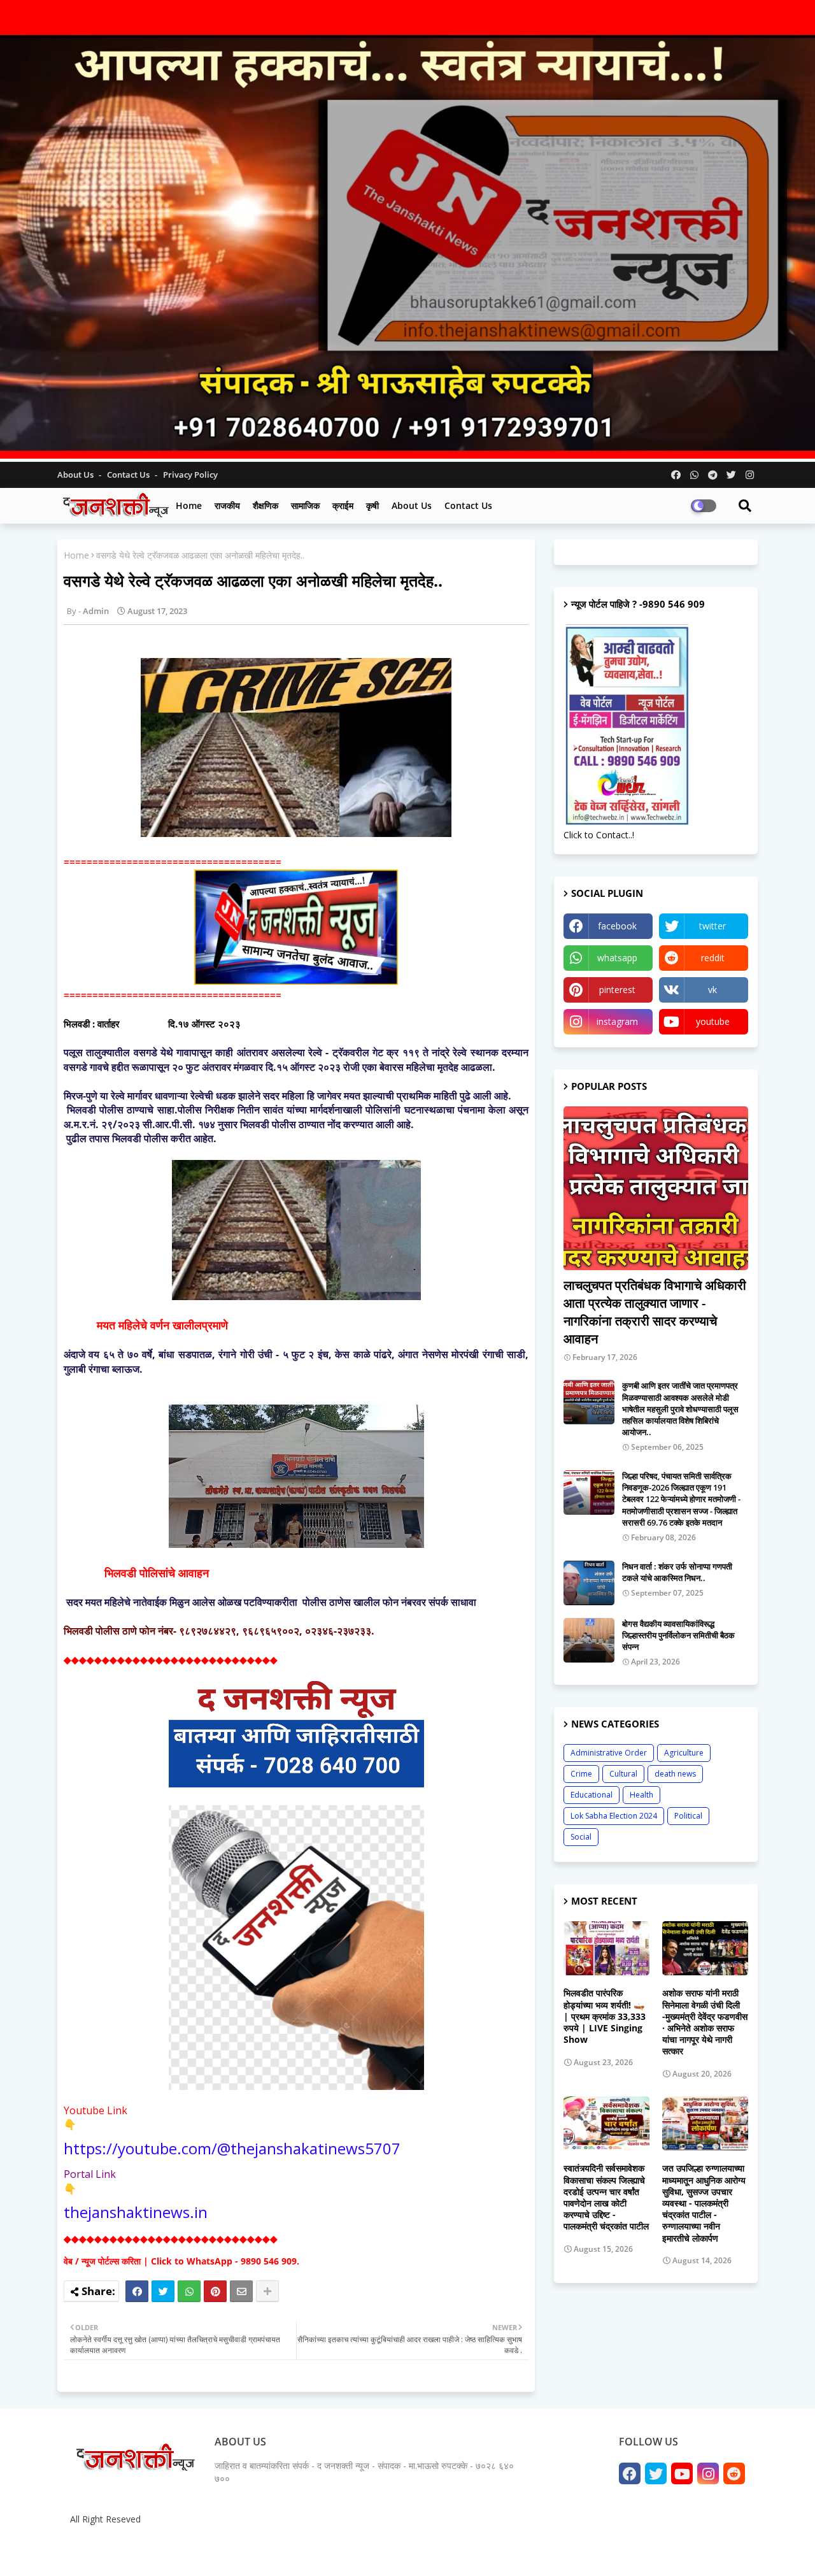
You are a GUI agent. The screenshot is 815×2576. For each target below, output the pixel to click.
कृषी (372, 505)
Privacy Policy (190, 475)
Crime (581, 1774)
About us (412, 505)
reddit (713, 958)
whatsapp (617, 958)
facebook (617, 926)
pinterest (617, 990)
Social (581, 1837)
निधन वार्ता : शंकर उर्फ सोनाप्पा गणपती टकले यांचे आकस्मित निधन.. (677, 1572)
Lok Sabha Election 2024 (614, 1816)
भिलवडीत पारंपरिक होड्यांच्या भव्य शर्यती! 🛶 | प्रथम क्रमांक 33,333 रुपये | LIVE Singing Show (605, 2016)
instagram (617, 1021)
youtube (713, 1021)
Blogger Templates (159, 2550)
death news (675, 1774)
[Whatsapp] (189, 2291)
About (616, 2550)
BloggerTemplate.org (313, 2550)
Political (688, 1816)
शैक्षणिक (266, 505)
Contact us (129, 475)
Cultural (623, 1774)
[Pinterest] (215, 2291)
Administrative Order (609, 1753)
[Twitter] (163, 2291)
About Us (76, 475)
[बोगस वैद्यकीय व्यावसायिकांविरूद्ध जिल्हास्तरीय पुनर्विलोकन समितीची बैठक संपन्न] (589, 1640)
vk (712, 990)
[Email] (241, 2291)
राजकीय (227, 505)
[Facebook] (137, 2291)
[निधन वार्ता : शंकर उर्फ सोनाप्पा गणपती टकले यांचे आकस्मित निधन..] (589, 1583)
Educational (592, 1795)
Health (641, 1795)
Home (189, 505)
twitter (712, 926)
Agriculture (684, 1753)
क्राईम (343, 505)
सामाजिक (305, 505)
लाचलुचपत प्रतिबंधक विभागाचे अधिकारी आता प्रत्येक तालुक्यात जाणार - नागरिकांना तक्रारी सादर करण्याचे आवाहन (655, 1312)
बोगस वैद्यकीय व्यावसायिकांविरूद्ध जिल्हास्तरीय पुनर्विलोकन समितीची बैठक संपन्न (678, 1635)
